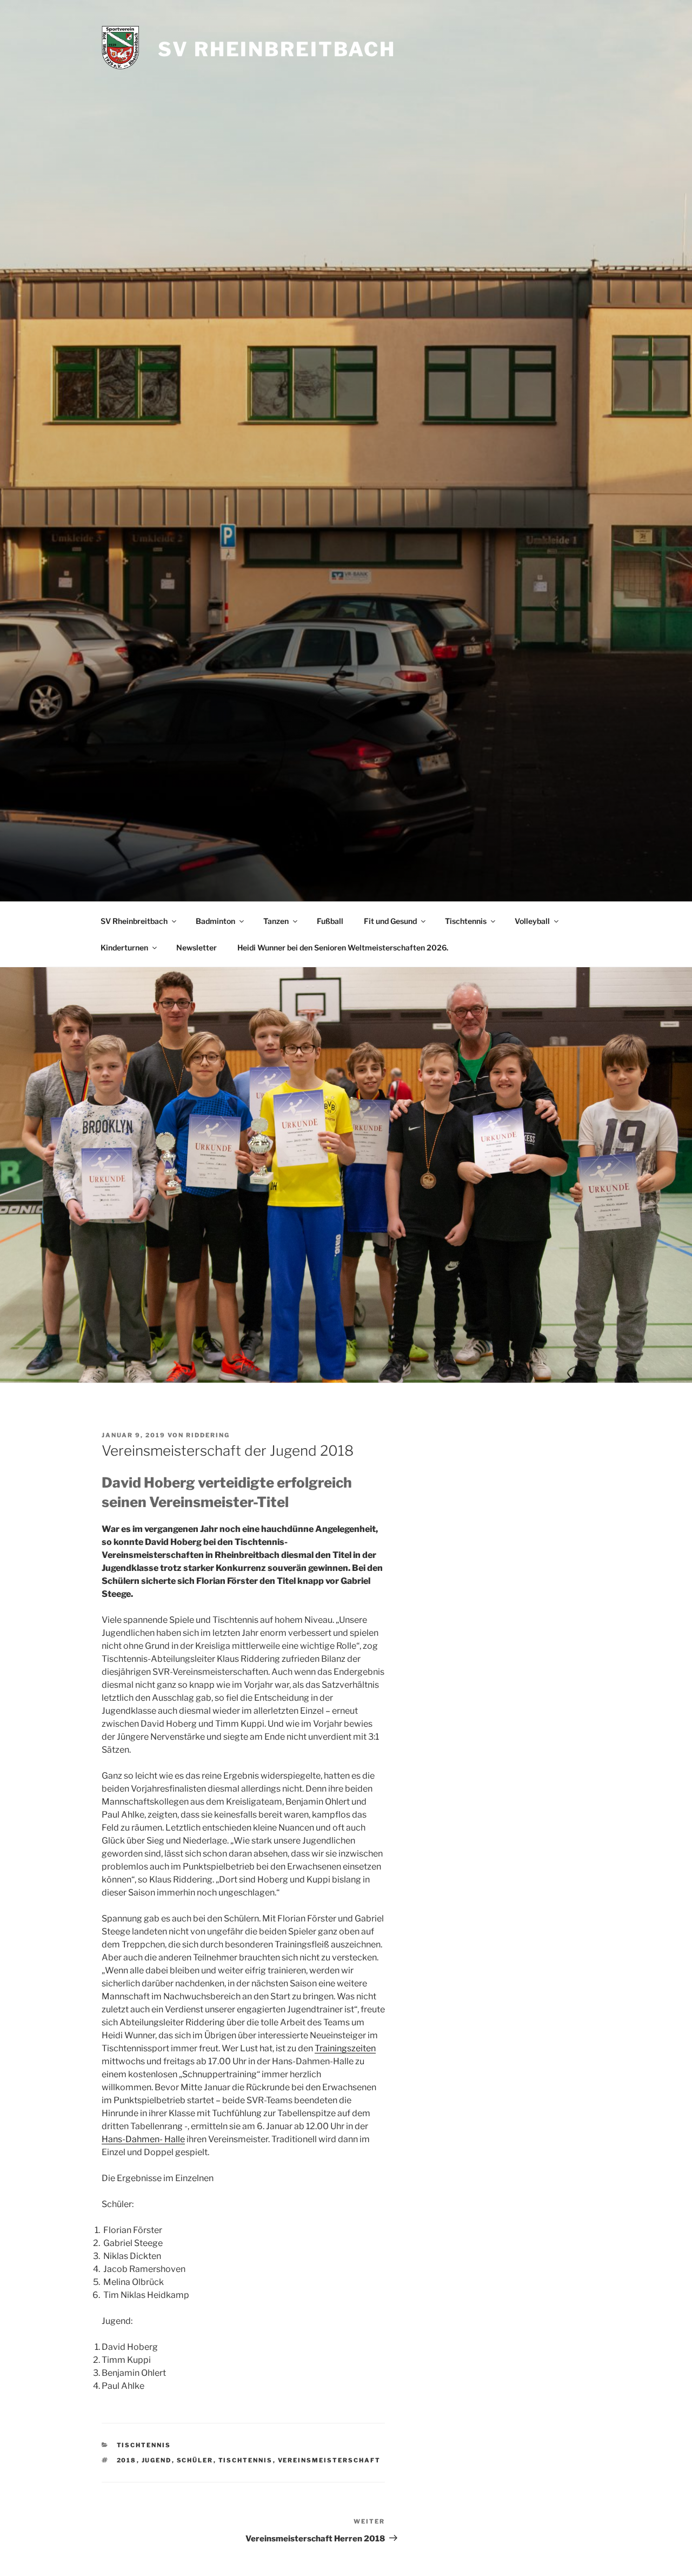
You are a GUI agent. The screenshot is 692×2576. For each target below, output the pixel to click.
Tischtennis (466, 921)
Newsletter (197, 947)
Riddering (208, 1435)
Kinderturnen (124, 947)
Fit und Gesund (390, 921)
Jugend (157, 2460)
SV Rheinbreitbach (277, 49)
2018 (127, 2460)
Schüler (195, 2460)
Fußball (330, 921)
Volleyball (532, 921)
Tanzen (276, 921)
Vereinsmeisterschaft (330, 2460)
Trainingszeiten (345, 2048)
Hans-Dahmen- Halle (143, 2139)
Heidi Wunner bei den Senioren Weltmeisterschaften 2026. (343, 947)
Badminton (215, 921)
